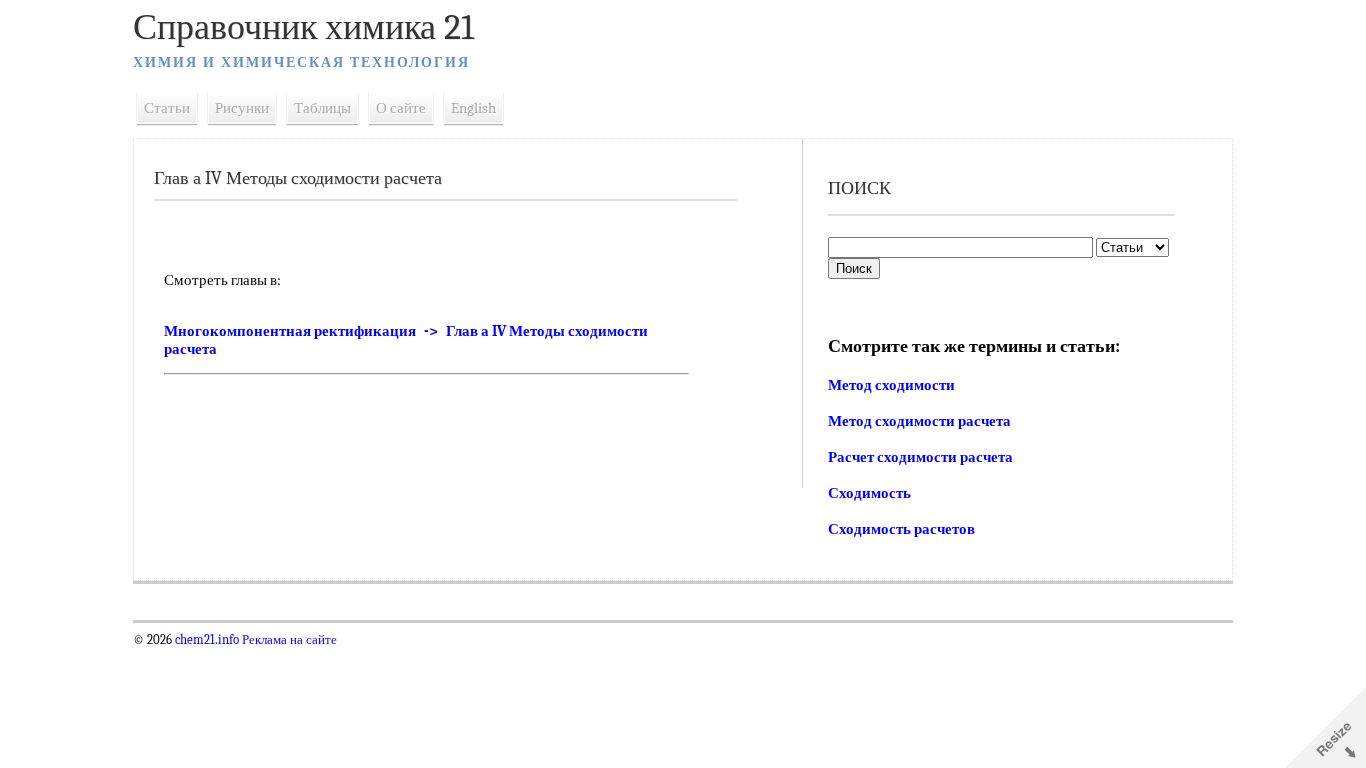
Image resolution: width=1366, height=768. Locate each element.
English (473, 108)
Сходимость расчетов (901, 529)
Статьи (167, 108)
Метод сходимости (891, 385)
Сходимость (869, 493)
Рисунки (242, 108)
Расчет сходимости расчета (920, 457)
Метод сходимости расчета (919, 421)
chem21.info (207, 640)
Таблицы (322, 108)
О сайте (401, 108)
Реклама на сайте (288, 640)
